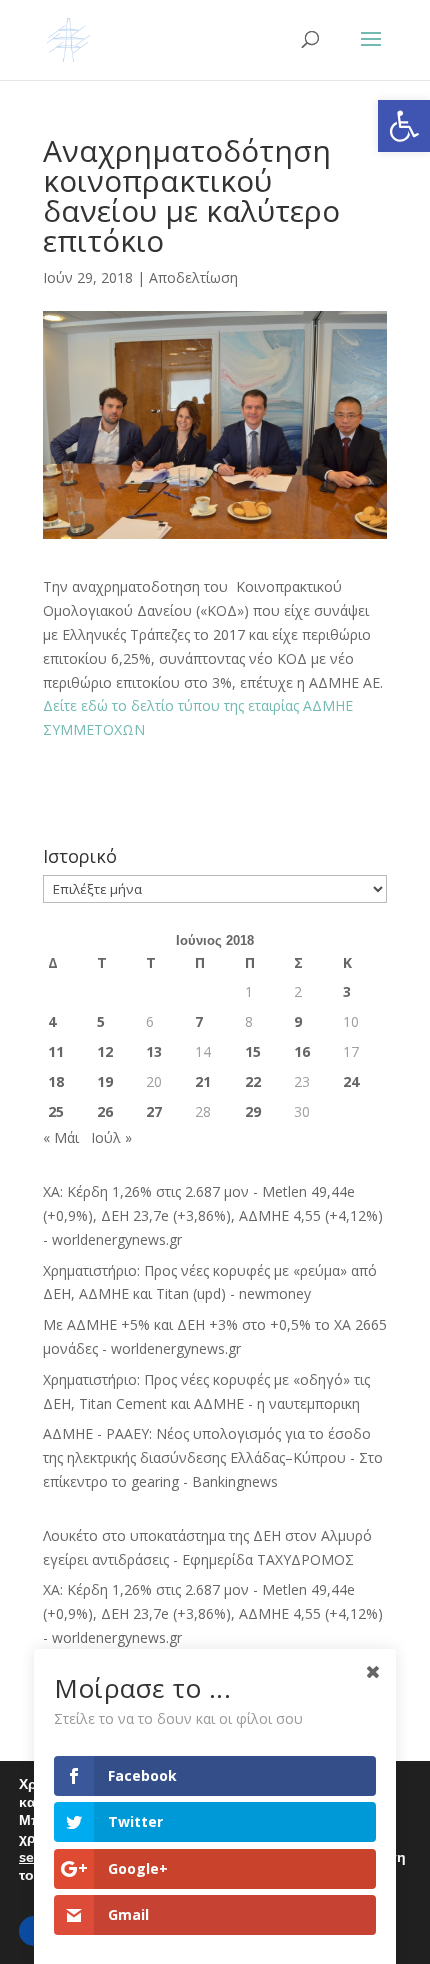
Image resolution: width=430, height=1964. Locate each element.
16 (302, 1051)
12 (105, 1051)
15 (253, 1051)
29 (253, 1111)
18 (56, 1081)
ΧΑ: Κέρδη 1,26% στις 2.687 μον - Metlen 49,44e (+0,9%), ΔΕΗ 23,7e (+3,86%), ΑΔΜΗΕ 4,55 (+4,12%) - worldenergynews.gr (213, 1215)
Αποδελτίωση (193, 277)
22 (253, 1081)
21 (203, 1081)
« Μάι (61, 1137)
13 (154, 1051)
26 (105, 1111)
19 (105, 1081)
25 (56, 1111)
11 (56, 1051)
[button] (404, 126)
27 (154, 1111)
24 (351, 1081)
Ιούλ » (111, 1137)
